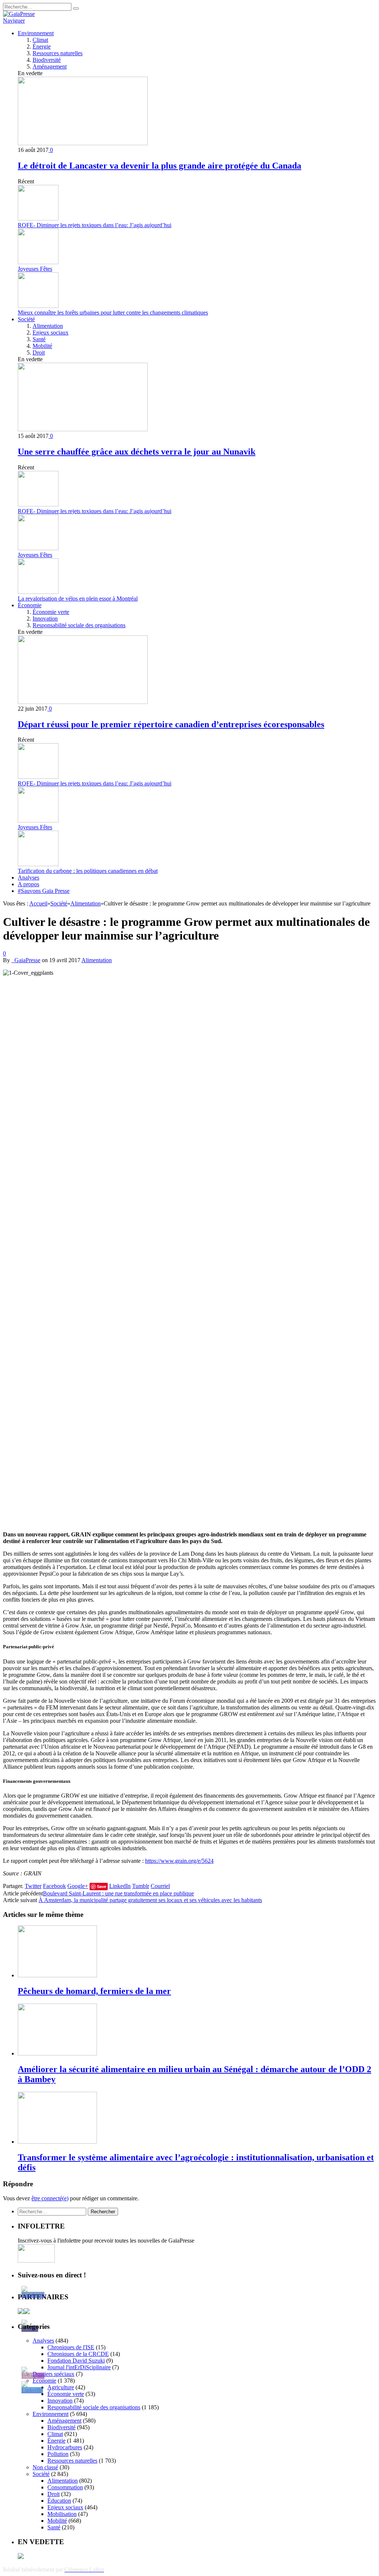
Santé (39, 339)
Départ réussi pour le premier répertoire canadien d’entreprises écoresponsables (171, 724)
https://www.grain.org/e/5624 (179, 1861)
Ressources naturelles (58, 53)
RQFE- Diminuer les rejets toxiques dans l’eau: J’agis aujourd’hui (95, 225)
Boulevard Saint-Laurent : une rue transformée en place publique (118, 1893)
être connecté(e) (50, 2198)
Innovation (45, 619)
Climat (40, 40)
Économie (30, 605)
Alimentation (48, 326)
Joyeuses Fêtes (35, 269)
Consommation (65, 2487)
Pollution (58, 2454)
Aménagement (50, 67)
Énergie (42, 46)
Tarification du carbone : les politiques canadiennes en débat (88, 871)
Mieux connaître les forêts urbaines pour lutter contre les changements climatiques (113, 313)
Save (102, 1886)
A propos (28, 884)
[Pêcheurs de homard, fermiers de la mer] (57, 1975)
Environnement (36, 33)
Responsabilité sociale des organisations (79, 625)
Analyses (28, 877)
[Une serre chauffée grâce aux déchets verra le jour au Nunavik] (83, 429)
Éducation (59, 2501)
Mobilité (42, 346)
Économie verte (51, 612)
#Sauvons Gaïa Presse (44, 891)
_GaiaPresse (26, 960)
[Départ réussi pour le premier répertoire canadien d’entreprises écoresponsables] (83, 702)
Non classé (45, 2467)
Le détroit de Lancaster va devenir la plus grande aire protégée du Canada (160, 166)
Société (26, 319)
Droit (39, 353)
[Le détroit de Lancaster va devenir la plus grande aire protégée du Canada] (83, 143)
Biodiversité (47, 60)
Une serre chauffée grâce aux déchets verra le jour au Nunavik (137, 452)
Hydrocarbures (65, 2447)
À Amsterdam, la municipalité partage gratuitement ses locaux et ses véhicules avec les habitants (150, 1900)
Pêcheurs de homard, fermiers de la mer (94, 1991)
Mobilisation (62, 2514)
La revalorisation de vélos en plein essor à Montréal (78, 599)
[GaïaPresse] (19, 14)
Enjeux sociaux (51, 333)
